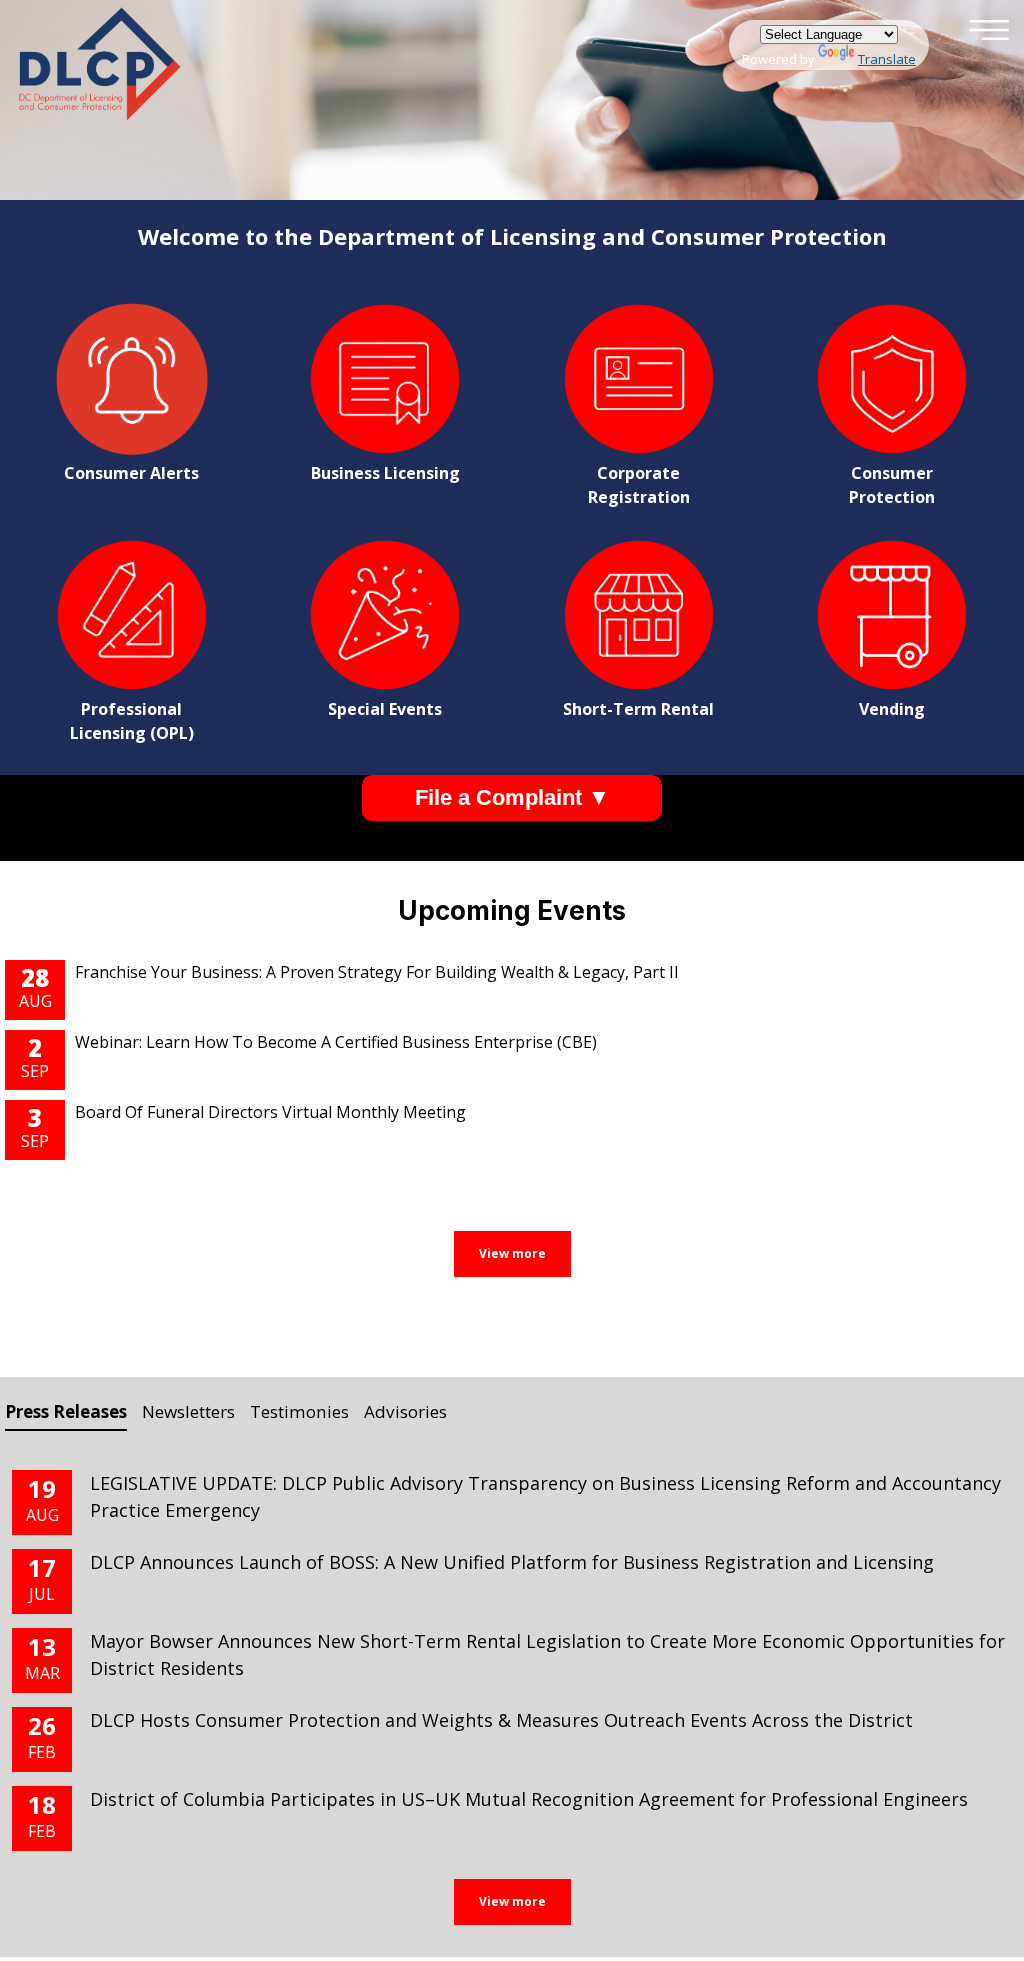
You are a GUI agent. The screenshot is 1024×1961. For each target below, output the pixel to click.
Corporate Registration (639, 485)
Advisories (405, 1411)
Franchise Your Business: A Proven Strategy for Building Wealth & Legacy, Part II (377, 972)
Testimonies (299, 1411)
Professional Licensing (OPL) (132, 721)
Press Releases (66, 1411)
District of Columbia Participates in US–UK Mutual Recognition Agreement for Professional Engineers (529, 1799)
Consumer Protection (892, 485)
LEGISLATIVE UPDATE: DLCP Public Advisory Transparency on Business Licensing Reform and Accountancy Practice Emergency (545, 1496)
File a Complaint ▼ (512, 797)
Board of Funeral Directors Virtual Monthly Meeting (270, 1112)
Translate (887, 59)
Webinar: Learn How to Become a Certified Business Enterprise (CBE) (336, 1042)
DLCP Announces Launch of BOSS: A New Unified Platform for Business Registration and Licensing (512, 1562)
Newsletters (188, 1411)
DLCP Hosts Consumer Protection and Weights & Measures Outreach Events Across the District (504, 1720)
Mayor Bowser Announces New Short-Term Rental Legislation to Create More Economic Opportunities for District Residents (547, 1654)
